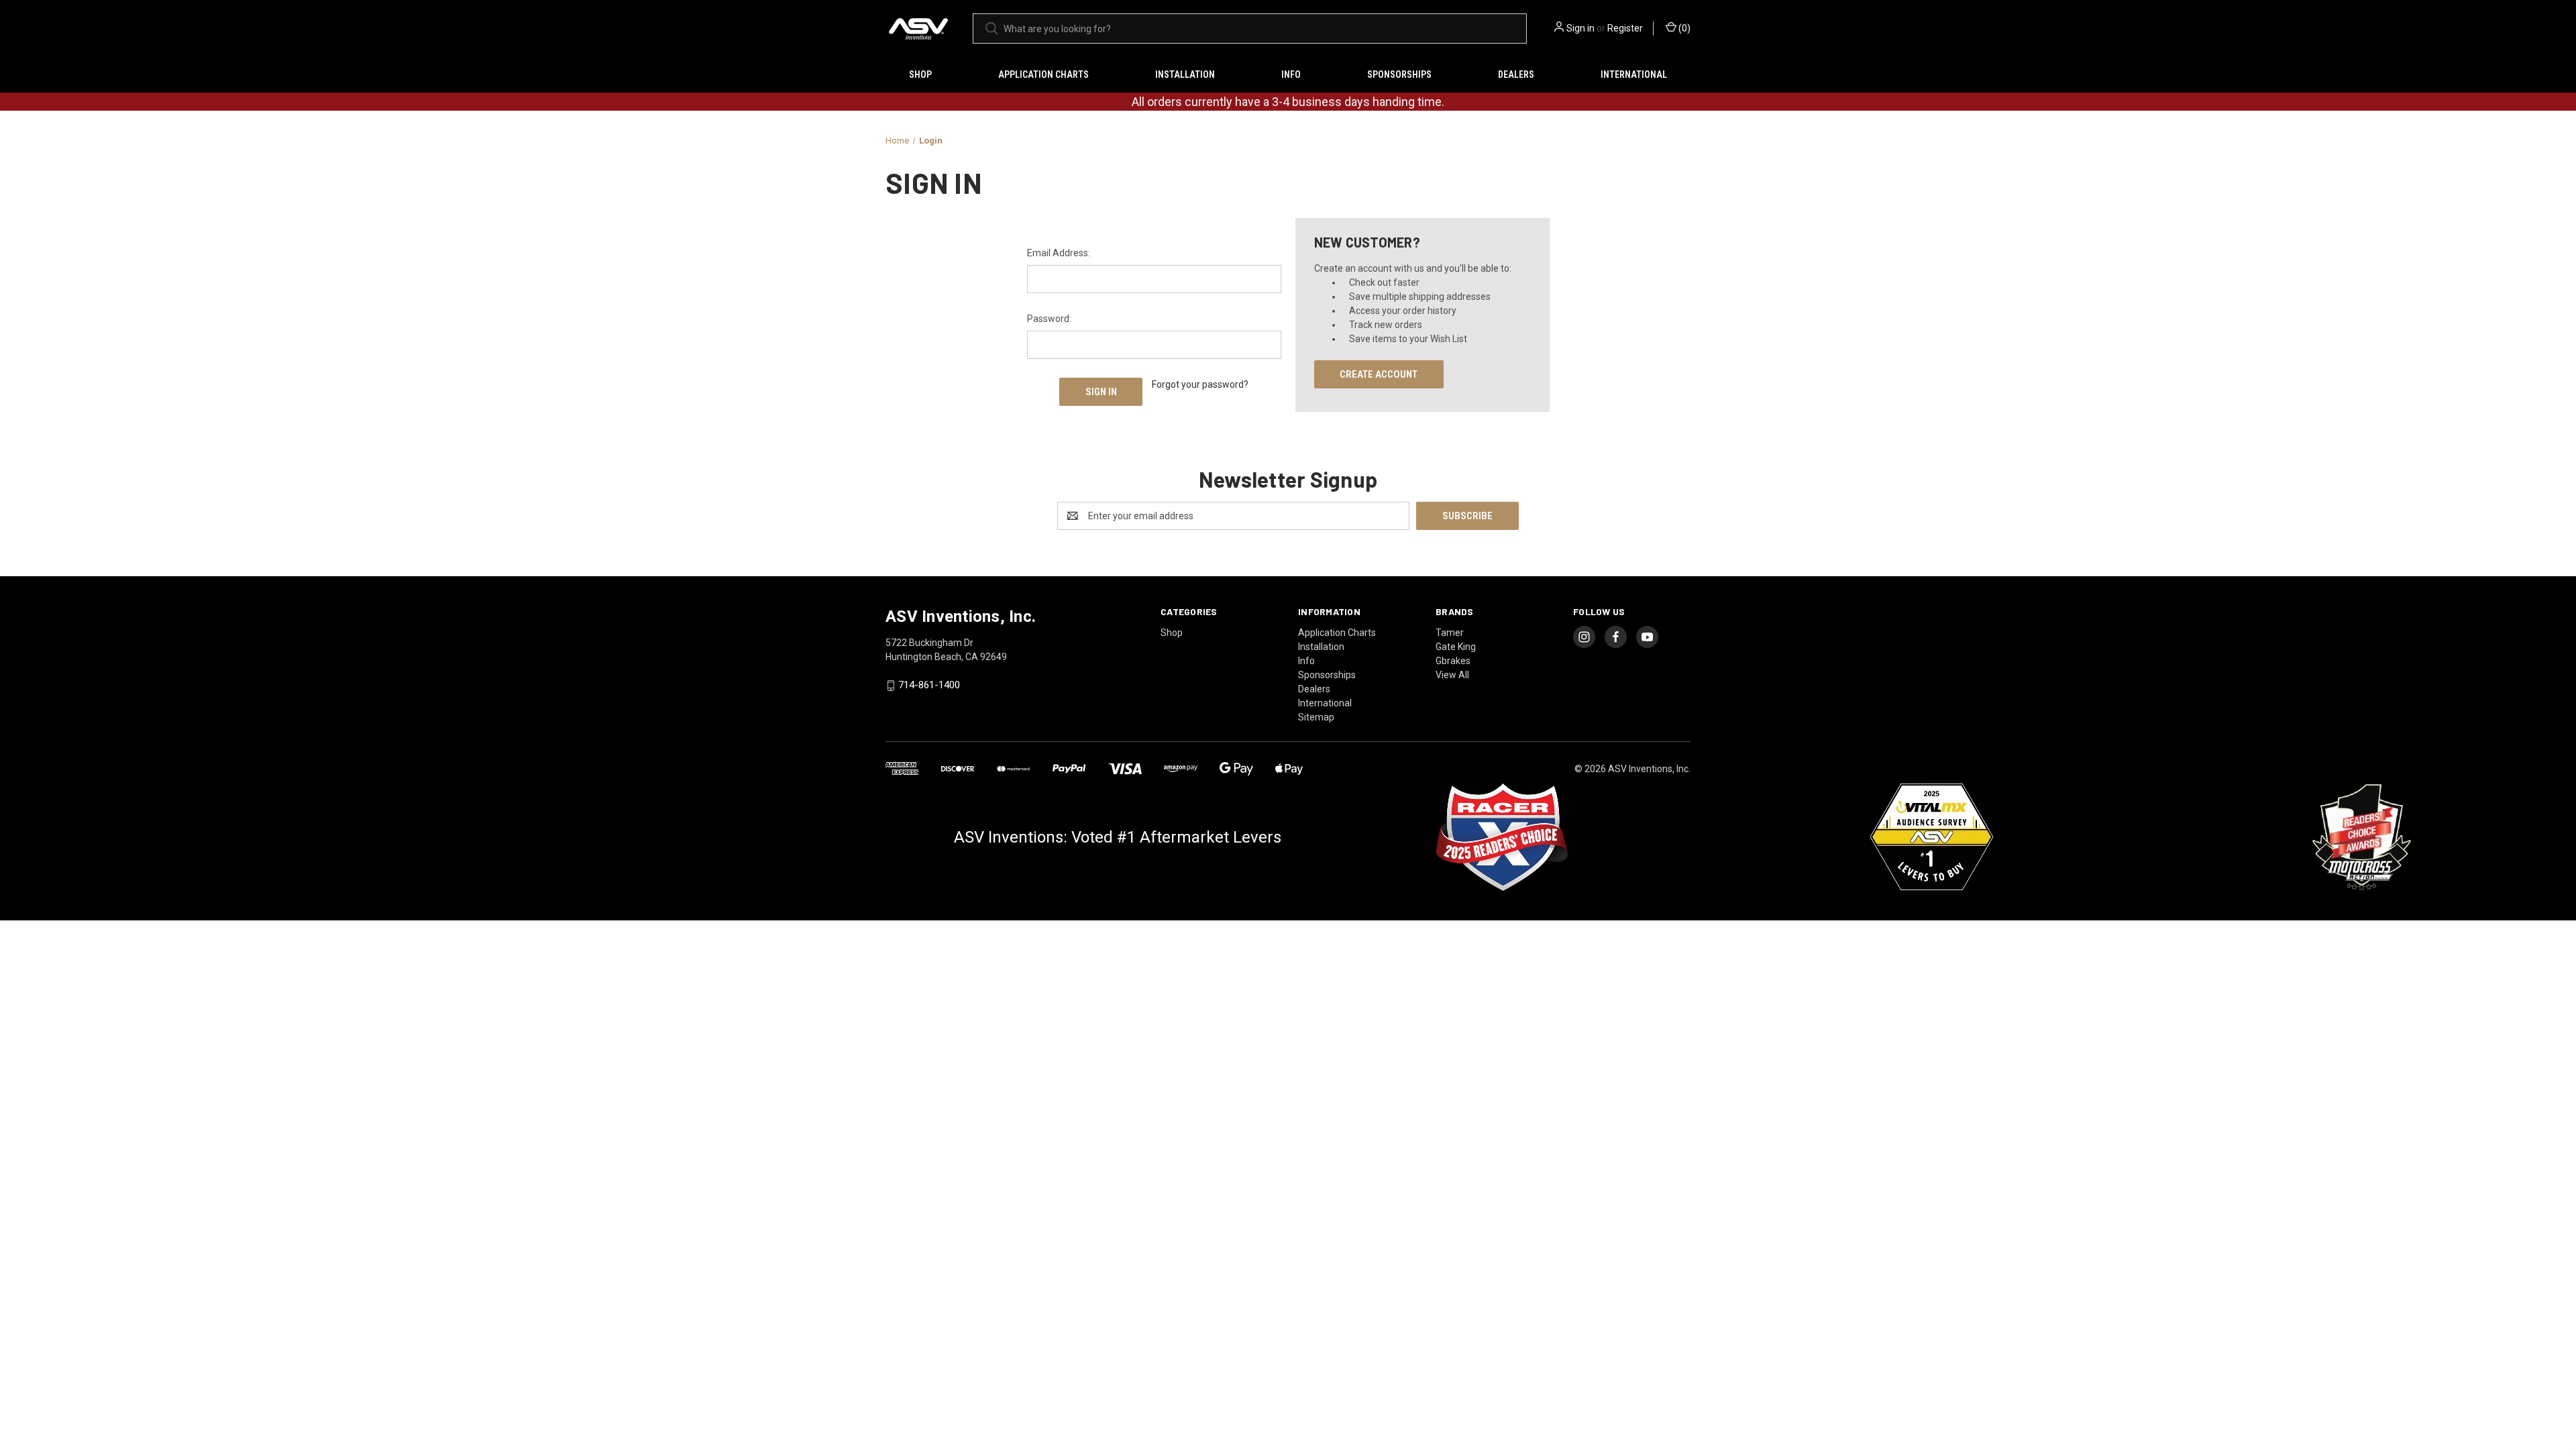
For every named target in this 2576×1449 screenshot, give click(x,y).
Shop (920, 74)
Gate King (1456, 647)
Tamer (1450, 633)
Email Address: (1059, 253)
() (1683, 28)
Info (1291, 74)
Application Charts (1043, 74)
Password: (1049, 319)
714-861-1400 (929, 686)
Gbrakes (1453, 661)
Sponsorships (1399, 74)
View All (1452, 675)
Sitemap (1316, 717)
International (1634, 74)
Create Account (1379, 374)
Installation (1185, 74)
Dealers (1516, 74)
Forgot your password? (1200, 384)
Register (1625, 28)
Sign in (1580, 28)
